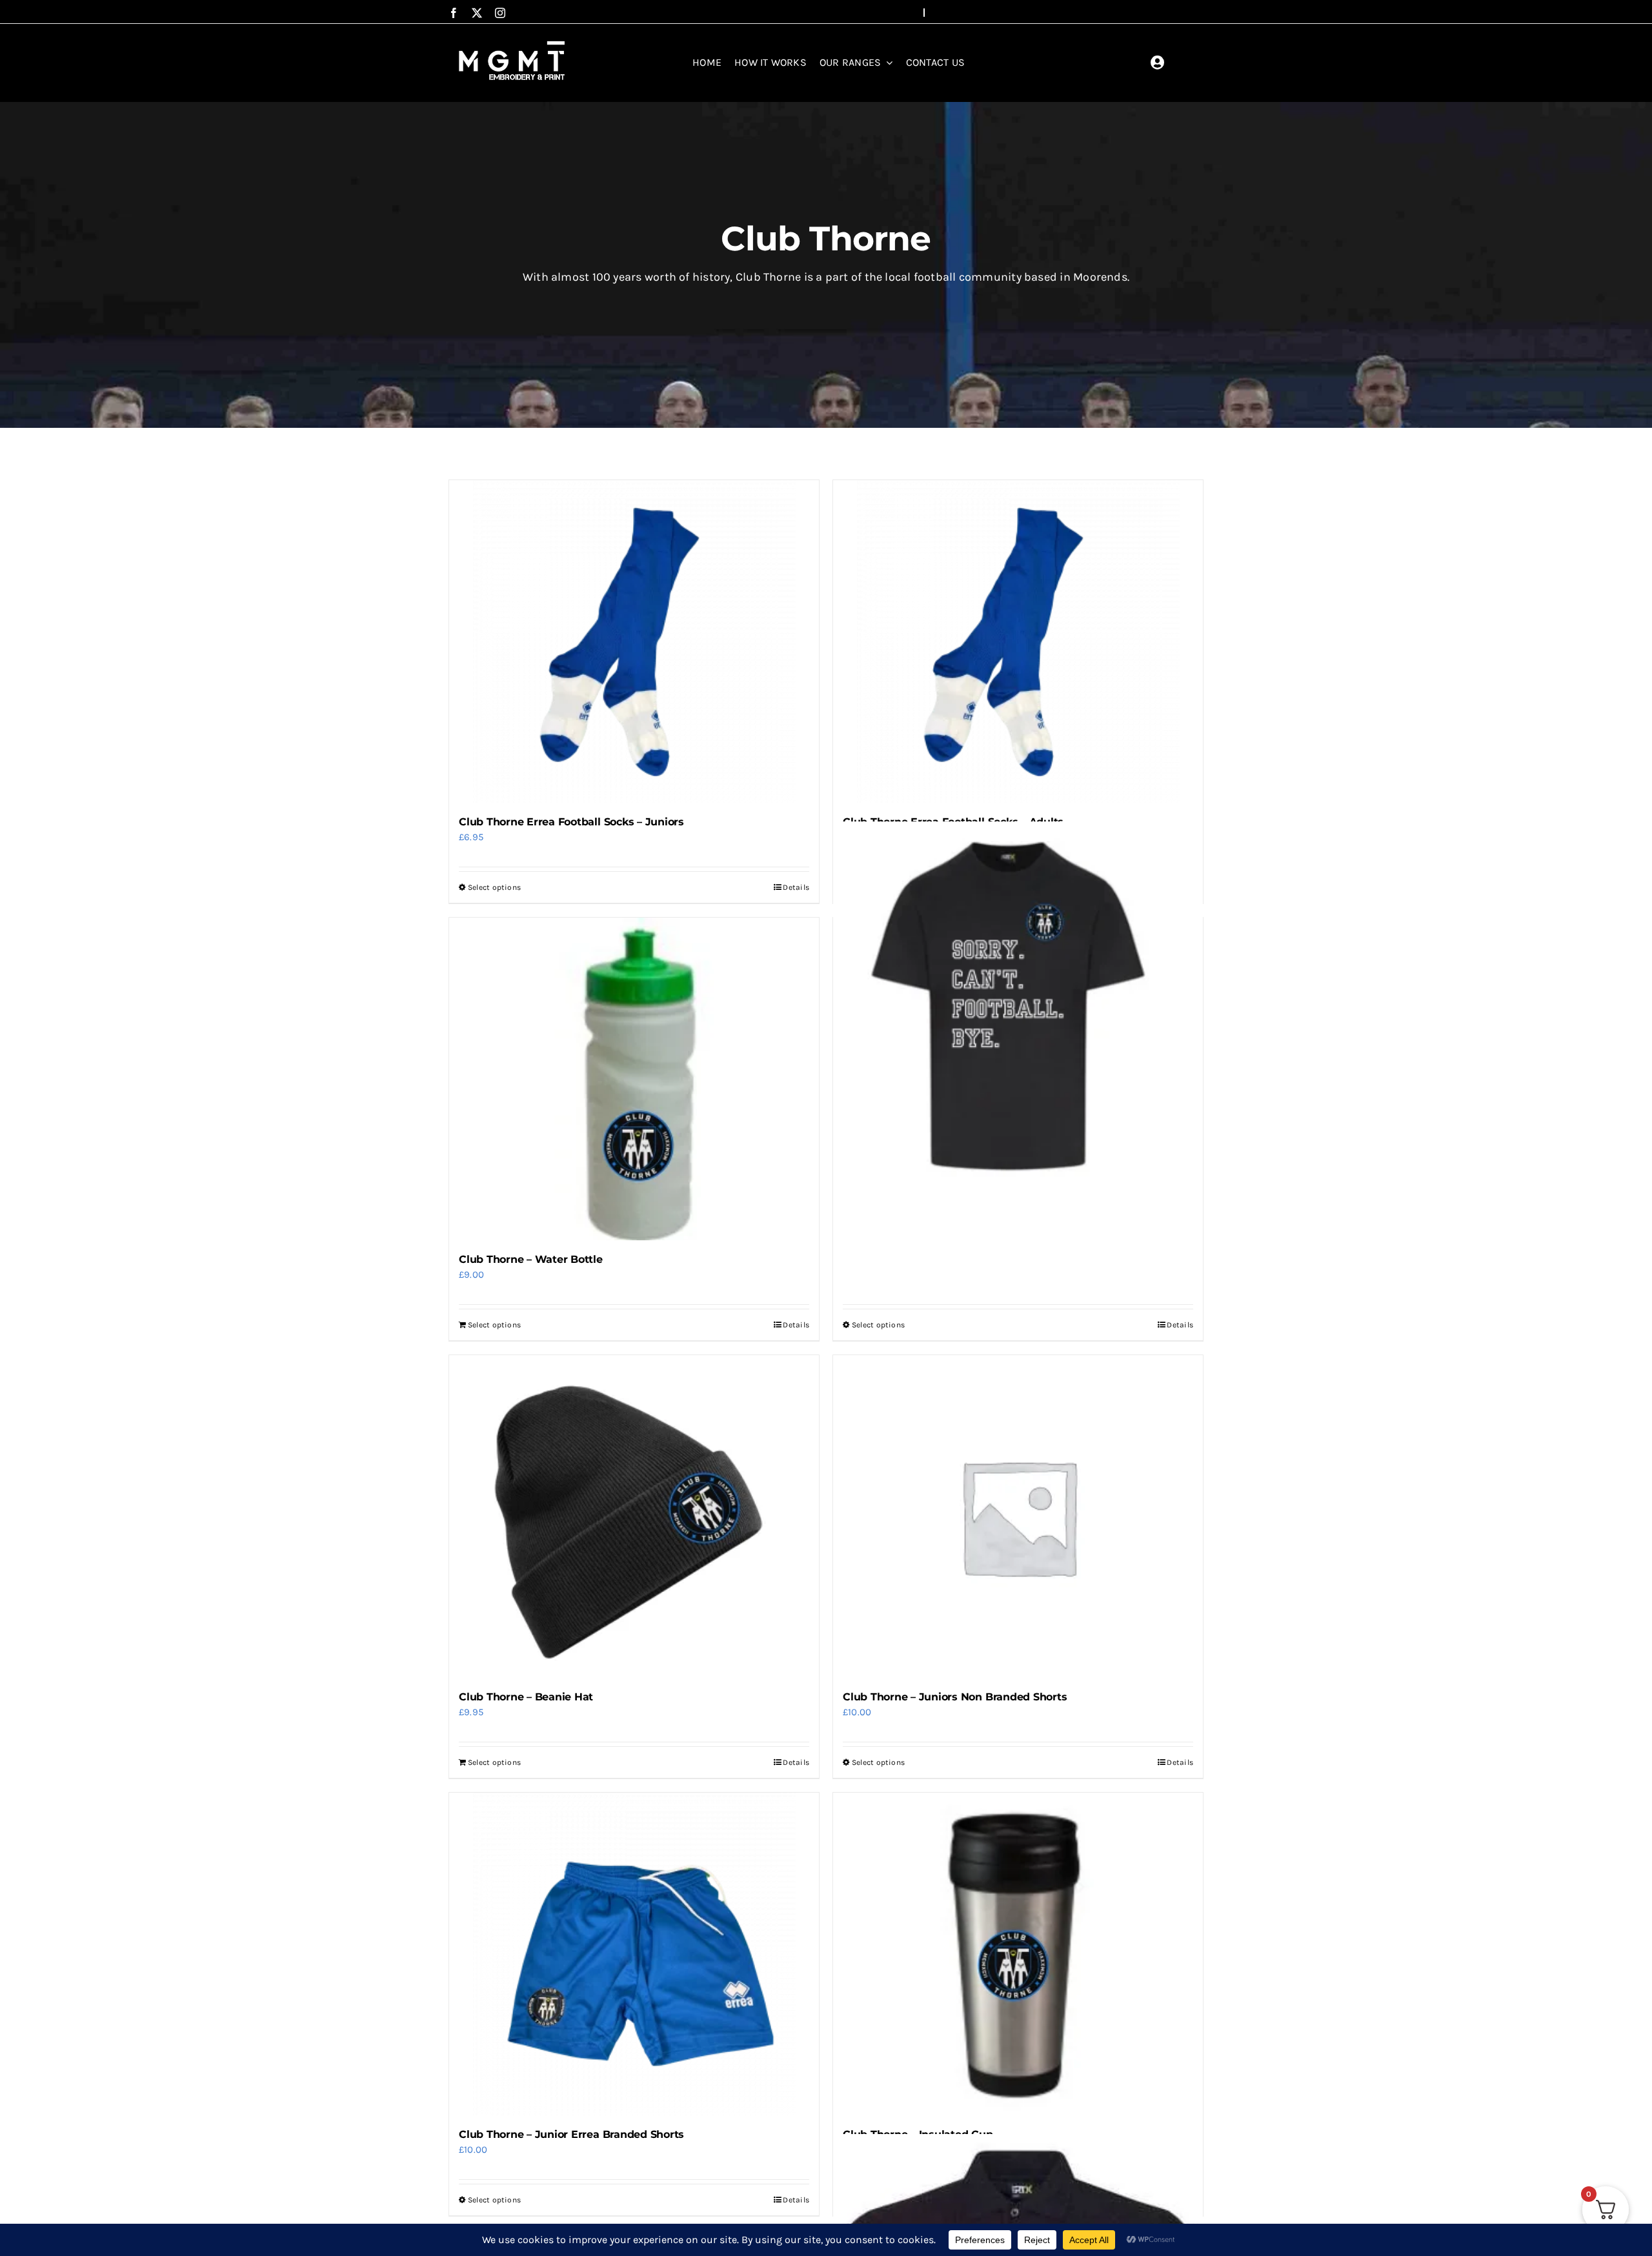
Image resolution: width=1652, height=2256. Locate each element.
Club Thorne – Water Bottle (531, 1259)
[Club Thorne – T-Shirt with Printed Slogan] (1018, 1007)
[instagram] (500, 13)
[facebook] (454, 13)
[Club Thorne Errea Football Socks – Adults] (1018, 641)
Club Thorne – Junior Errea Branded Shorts (571, 2134)
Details (796, 887)
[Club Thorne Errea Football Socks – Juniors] (634, 641)
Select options (494, 887)
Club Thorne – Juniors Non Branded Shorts (955, 1697)
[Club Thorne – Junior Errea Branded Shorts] (634, 1954)
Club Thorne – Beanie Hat (526, 1697)
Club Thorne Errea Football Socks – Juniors (571, 822)
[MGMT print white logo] (513, 41)
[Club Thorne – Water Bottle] (634, 1079)
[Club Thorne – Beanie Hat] (634, 1516)
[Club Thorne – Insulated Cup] (1018, 1954)
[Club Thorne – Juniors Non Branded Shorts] (1018, 1516)
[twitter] (477, 13)
